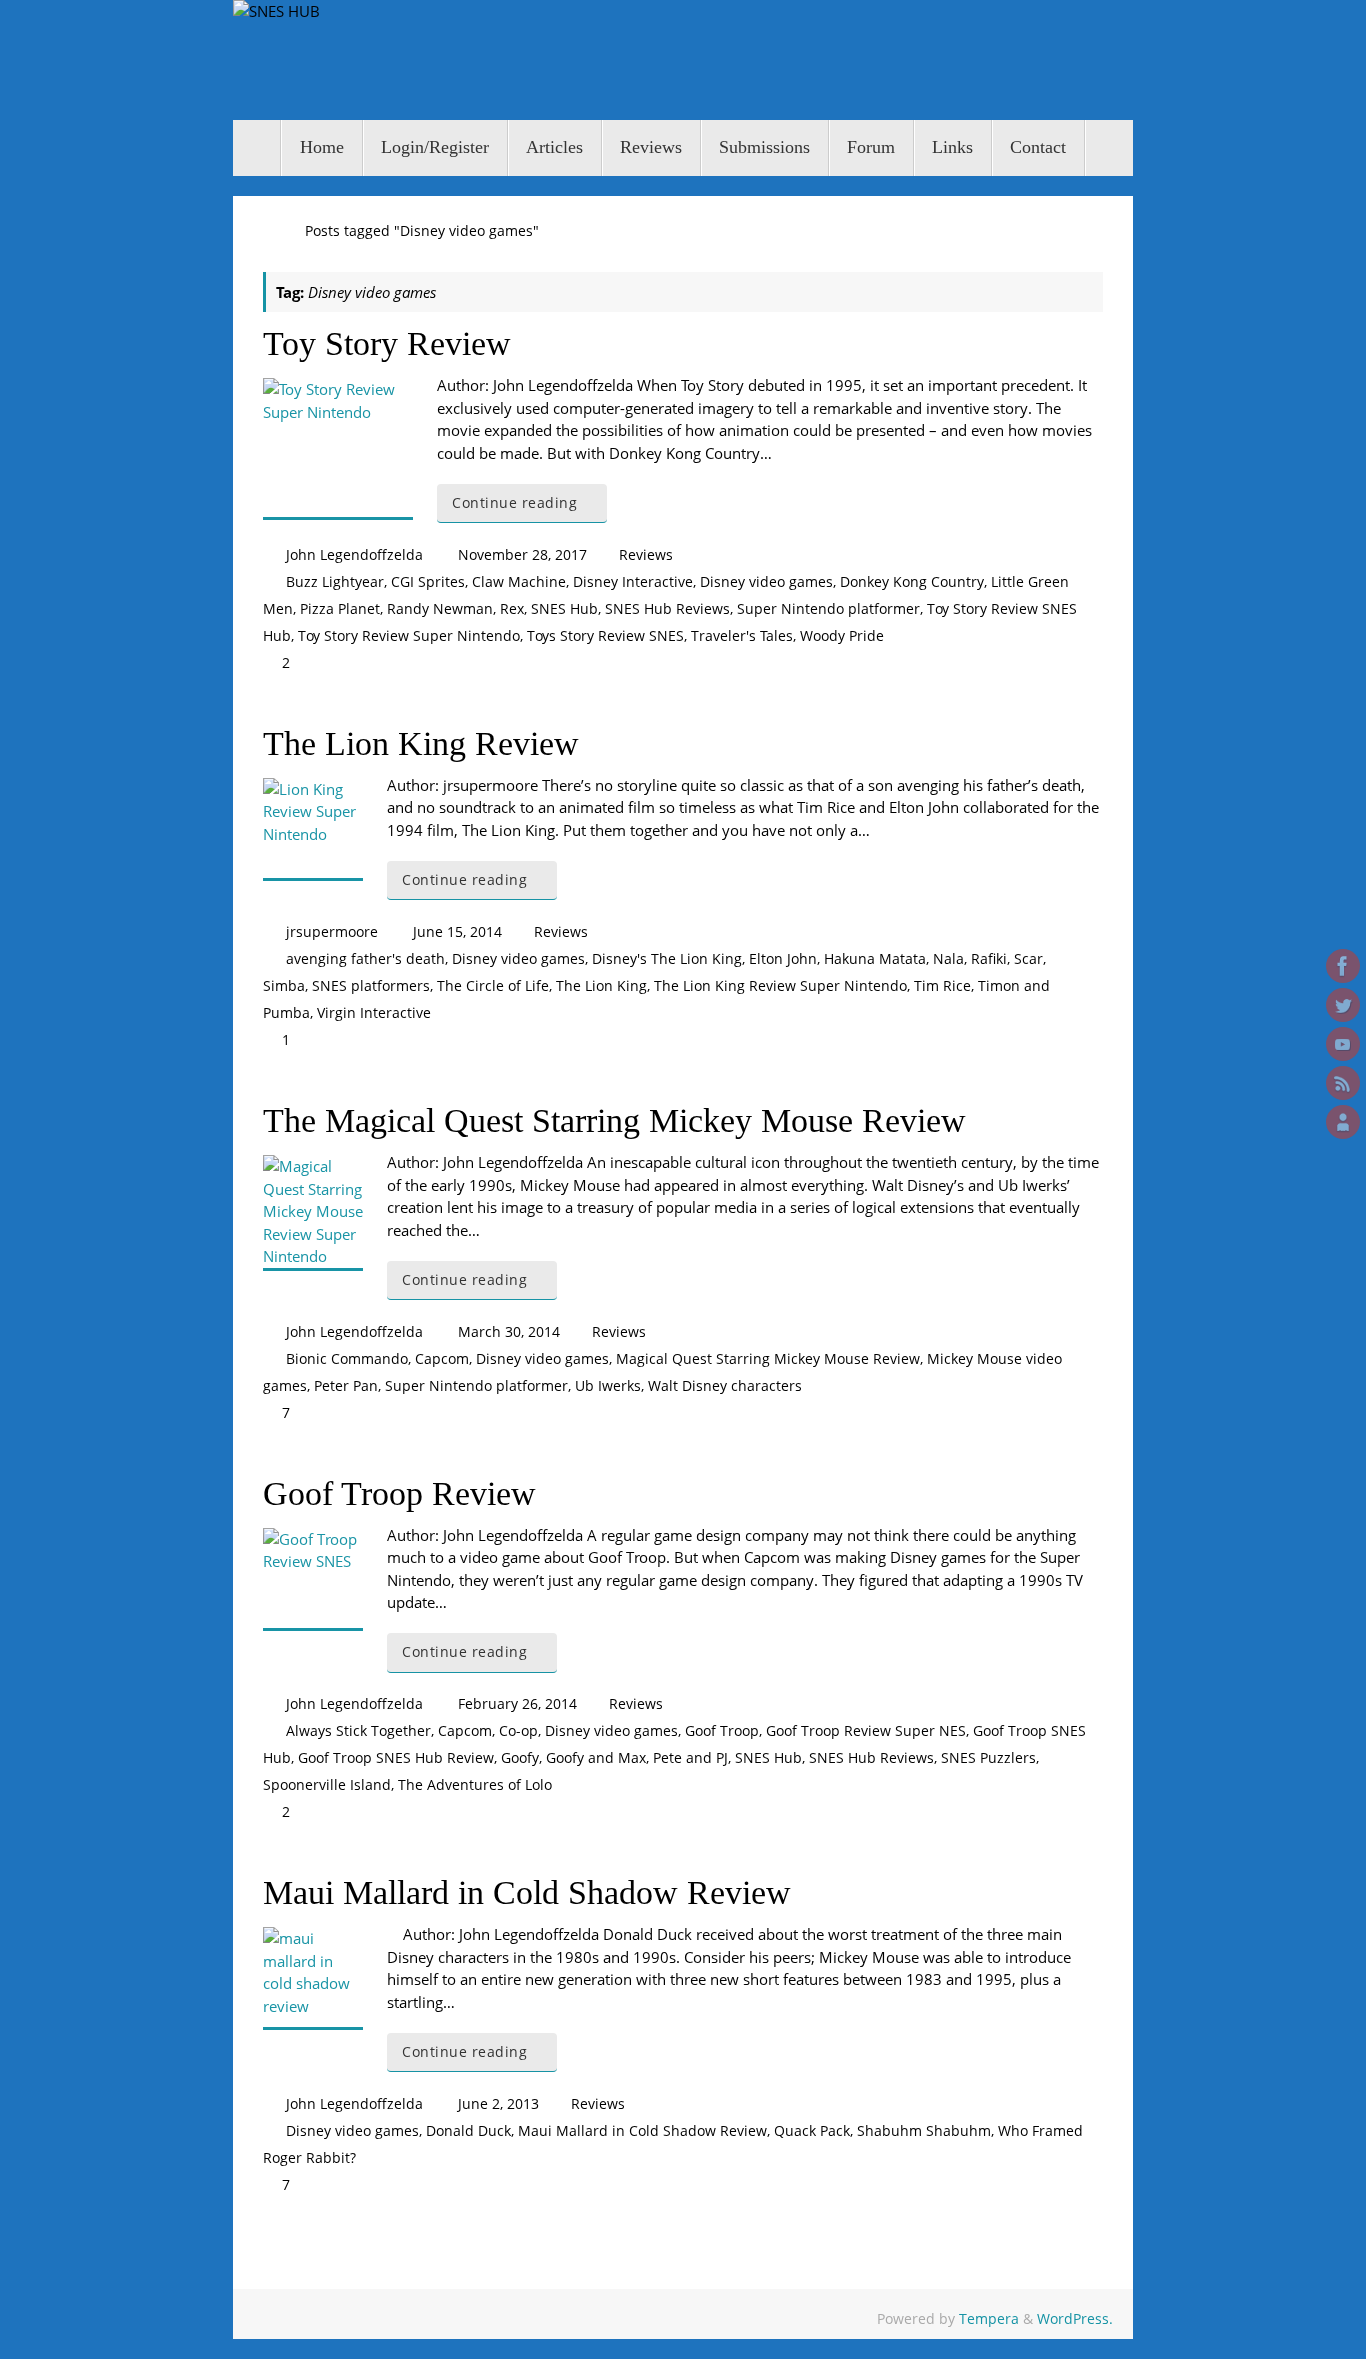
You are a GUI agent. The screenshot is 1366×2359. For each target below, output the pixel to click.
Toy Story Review (387, 343)
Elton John (783, 959)
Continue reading (514, 503)
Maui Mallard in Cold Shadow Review (527, 1892)
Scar (1028, 959)
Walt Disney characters (725, 1386)
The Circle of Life (493, 986)
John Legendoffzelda (354, 555)
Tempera (989, 2319)
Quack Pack (812, 2131)
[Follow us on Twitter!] (1343, 1005)
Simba (284, 986)
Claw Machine (519, 582)
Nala (948, 959)
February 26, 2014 (517, 1704)
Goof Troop (722, 1731)
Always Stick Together (358, 1731)
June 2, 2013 (498, 2104)
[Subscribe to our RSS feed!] (1343, 1083)
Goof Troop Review (399, 1493)
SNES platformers (371, 986)
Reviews (646, 555)
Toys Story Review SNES (605, 636)
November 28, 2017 (522, 555)
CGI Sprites (428, 582)
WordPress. (1075, 2319)
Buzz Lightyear (335, 582)
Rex (512, 609)
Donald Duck (468, 2131)
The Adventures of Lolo (475, 1785)
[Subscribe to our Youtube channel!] (1343, 1044)
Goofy (520, 1758)
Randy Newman (440, 609)
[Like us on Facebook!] (1343, 966)
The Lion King (601, 986)
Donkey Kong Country (912, 582)
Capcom (442, 1359)
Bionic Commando (347, 1359)
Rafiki (989, 959)
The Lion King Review (421, 743)
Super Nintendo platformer (828, 609)
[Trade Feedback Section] (1343, 1122)
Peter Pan (346, 1386)
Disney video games (766, 582)
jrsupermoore (332, 932)
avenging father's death (365, 959)
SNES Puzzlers (988, 1758)
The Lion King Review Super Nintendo (780, 986)
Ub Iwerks (608, 1386)
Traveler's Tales (742, 636)
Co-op (518, 1731)
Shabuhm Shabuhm (924, 2131)
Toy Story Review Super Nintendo (409, 636)
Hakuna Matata (875, 959)
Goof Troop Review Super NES (866, 1731)
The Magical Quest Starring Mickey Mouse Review (614, 1120)
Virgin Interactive (374, 1013)
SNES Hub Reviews (667, 609)
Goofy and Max (596, 1758)
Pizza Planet (340, 609)
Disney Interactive (633, 582)
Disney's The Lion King (667, 959)
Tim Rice (942, 986)
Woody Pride (842, 636)
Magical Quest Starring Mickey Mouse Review (768, 1359)
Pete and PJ (690, 1758)
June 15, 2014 (457, 932)
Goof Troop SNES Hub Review (396, 1758)
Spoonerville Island (327, 1785)
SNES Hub (564, 609)
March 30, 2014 (509, 1332)
